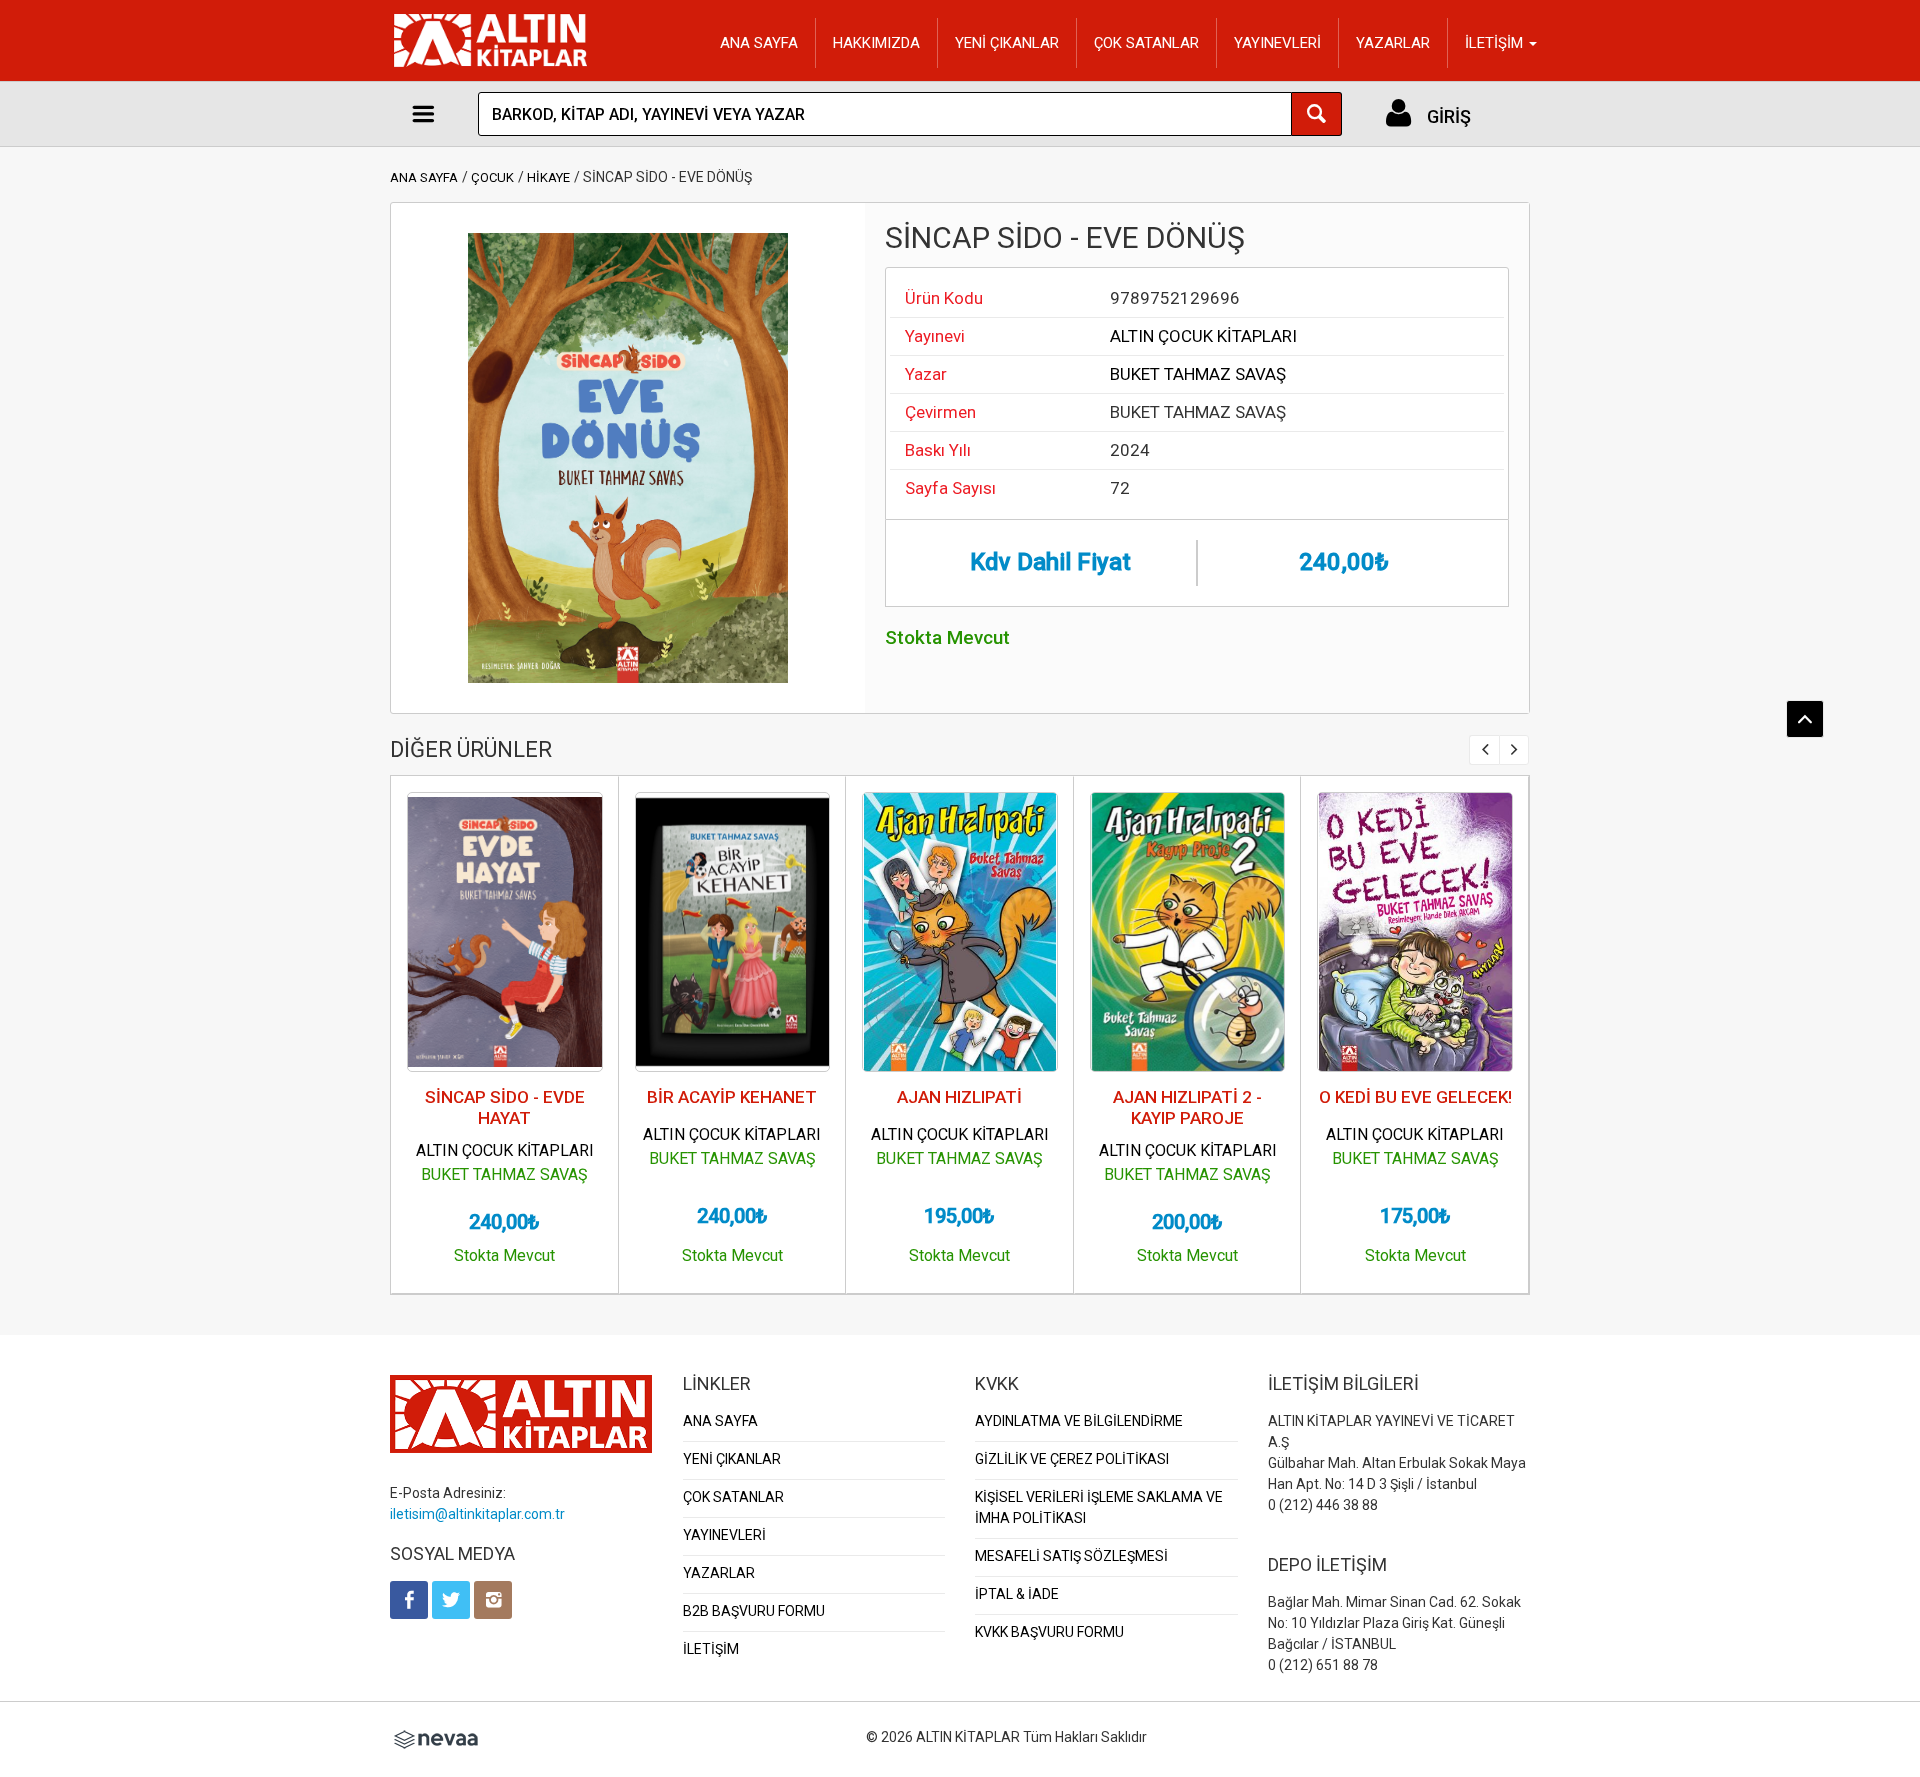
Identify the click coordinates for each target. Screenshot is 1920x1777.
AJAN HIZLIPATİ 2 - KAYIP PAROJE (1187, 1107)
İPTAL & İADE (1017, 1594)
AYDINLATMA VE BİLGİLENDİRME (1079, 1421)
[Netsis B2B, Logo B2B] (436, 1737)
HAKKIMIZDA (876, 43)
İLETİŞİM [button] (1496, 43)
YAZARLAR (1393, 43)
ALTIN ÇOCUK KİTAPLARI (1203, 336)
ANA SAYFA (759, 43)
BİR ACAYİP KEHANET (732, 1097)
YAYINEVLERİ (1277, 43)
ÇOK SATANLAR (1146, 43)
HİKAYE (548, 177)
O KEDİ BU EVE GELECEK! (1415, 1097)
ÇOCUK (492, 177)
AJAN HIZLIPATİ (959, 1097)
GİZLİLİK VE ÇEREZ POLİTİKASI (1072, 1459)
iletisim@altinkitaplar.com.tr (477, 1514)
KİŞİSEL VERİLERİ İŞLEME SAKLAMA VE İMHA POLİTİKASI (1099, 1507)
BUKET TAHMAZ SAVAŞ (1198, 374)
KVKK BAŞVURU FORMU (1049, 1632)
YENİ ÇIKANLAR (1007, 43)
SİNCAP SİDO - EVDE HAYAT (505, 1107)
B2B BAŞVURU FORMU (754, 1611)
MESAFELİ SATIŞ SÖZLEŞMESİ (1071, 1556)
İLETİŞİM (711, 1649)
